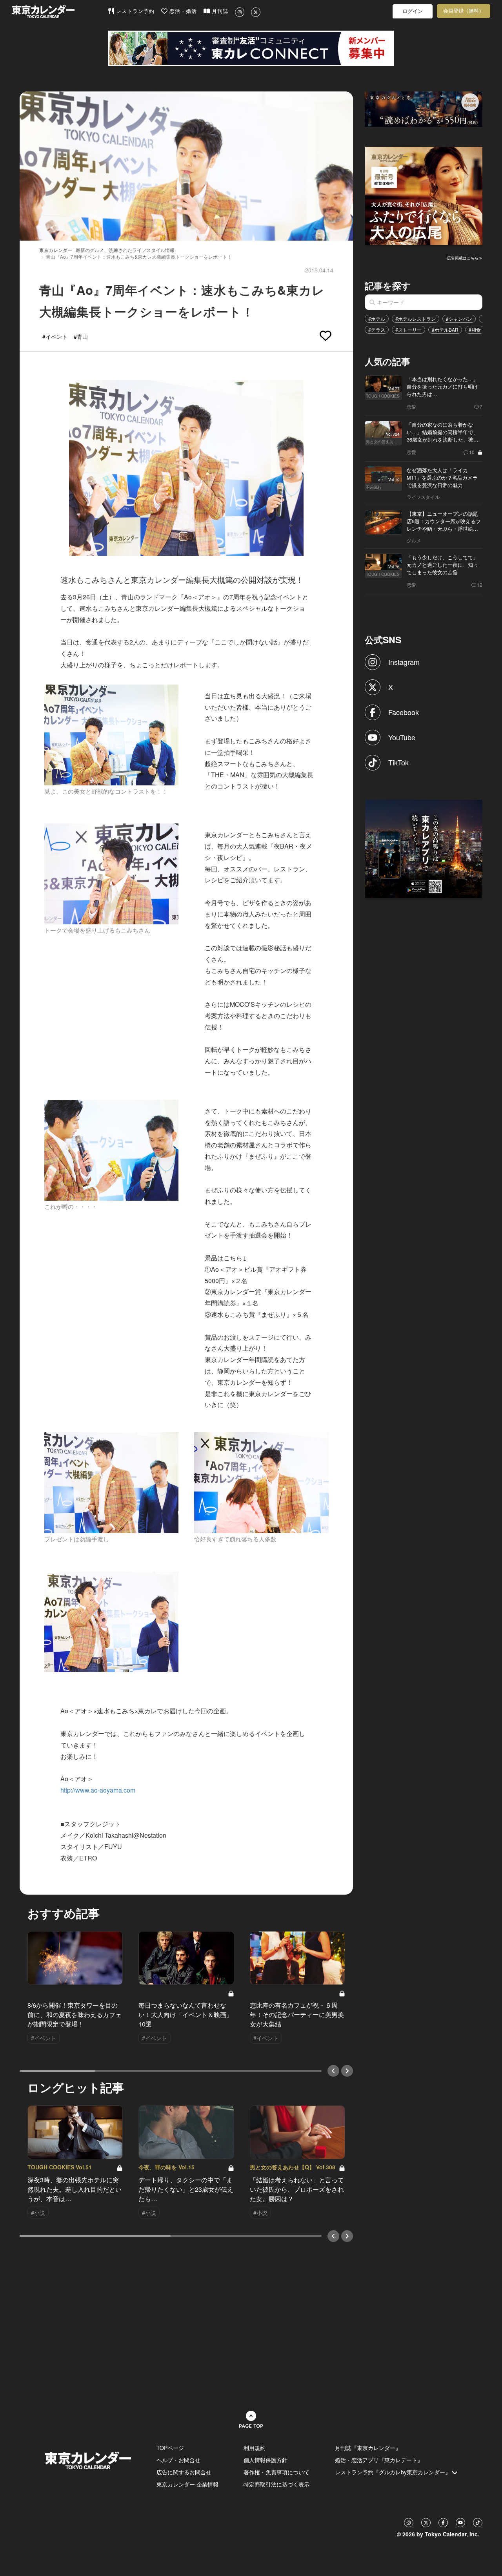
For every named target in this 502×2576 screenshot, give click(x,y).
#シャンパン (459, 319)
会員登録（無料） (464, 11)
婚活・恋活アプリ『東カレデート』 (379, 2460)
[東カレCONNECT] (251, 48)
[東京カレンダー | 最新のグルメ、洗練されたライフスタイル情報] (60, 12)
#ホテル (377, 319)
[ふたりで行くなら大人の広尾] (424, 195)
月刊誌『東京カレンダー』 (368, 2448)
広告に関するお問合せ (184, 2472)
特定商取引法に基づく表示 (276, 2484)
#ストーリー (408, 330)
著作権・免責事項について (276, 2472)
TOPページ (170, 2448)
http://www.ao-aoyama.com (98, 1790)
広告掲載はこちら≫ (465, 258)
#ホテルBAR (445, 330)
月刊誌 (219, 11)
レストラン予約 (134, 11)
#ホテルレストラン (416, 319)
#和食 (475, 330)
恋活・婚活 (182, 11)
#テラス (377, 330)
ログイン (413, 11)
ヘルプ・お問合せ (178, 2460)
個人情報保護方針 (266, 2460)
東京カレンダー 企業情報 (187, 2484)
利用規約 (255, 2448)
